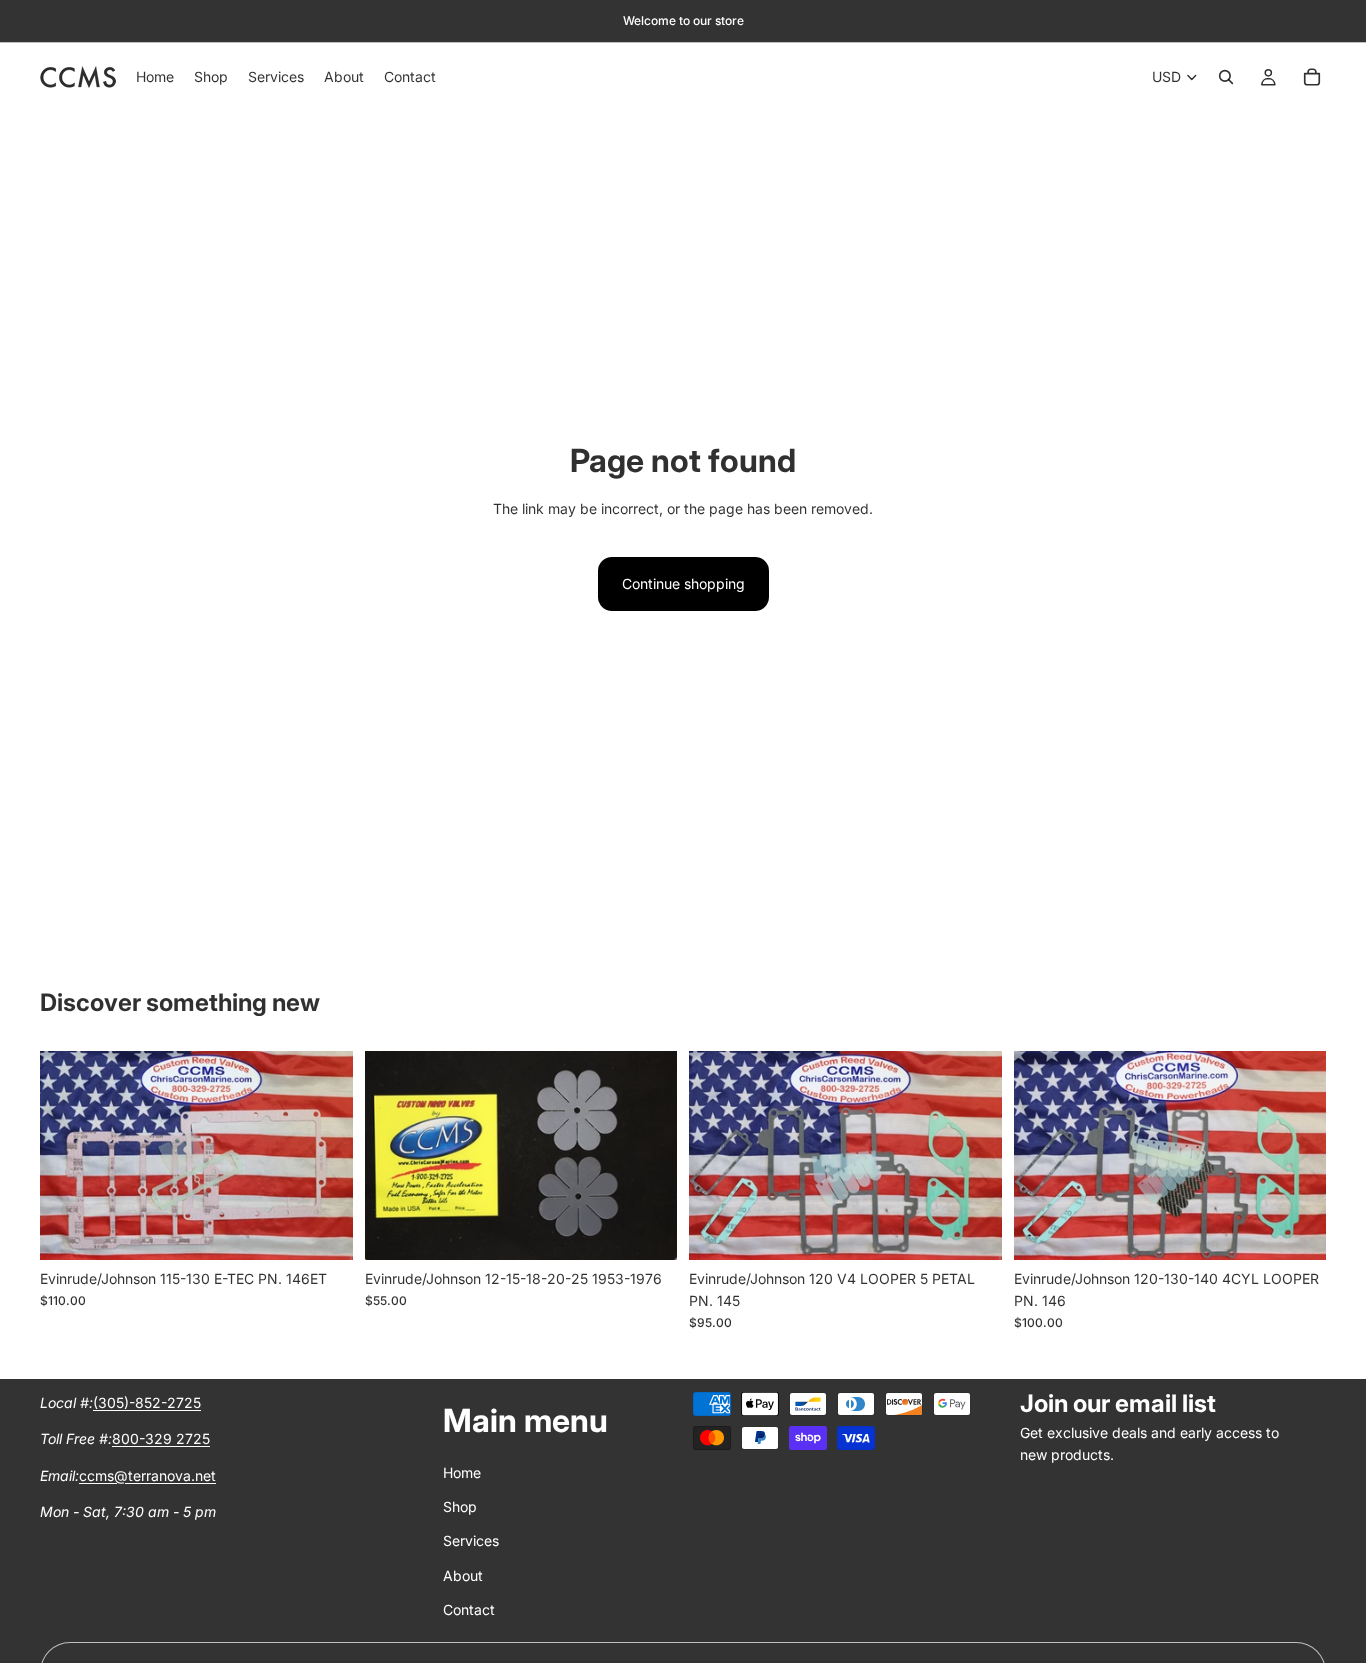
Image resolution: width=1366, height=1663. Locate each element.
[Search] (1226, 77)
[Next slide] (323, 1155)
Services (471, 1540)
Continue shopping (683, 583)
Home (462, 1471)
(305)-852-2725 (147, 1402)
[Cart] (1312, 77)
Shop (460, 1506)
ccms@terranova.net (147, 1474)
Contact (469, 1609)
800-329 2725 (161, 1438)
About (463, 1574)
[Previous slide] (70, 1155)
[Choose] (322, 1229)
